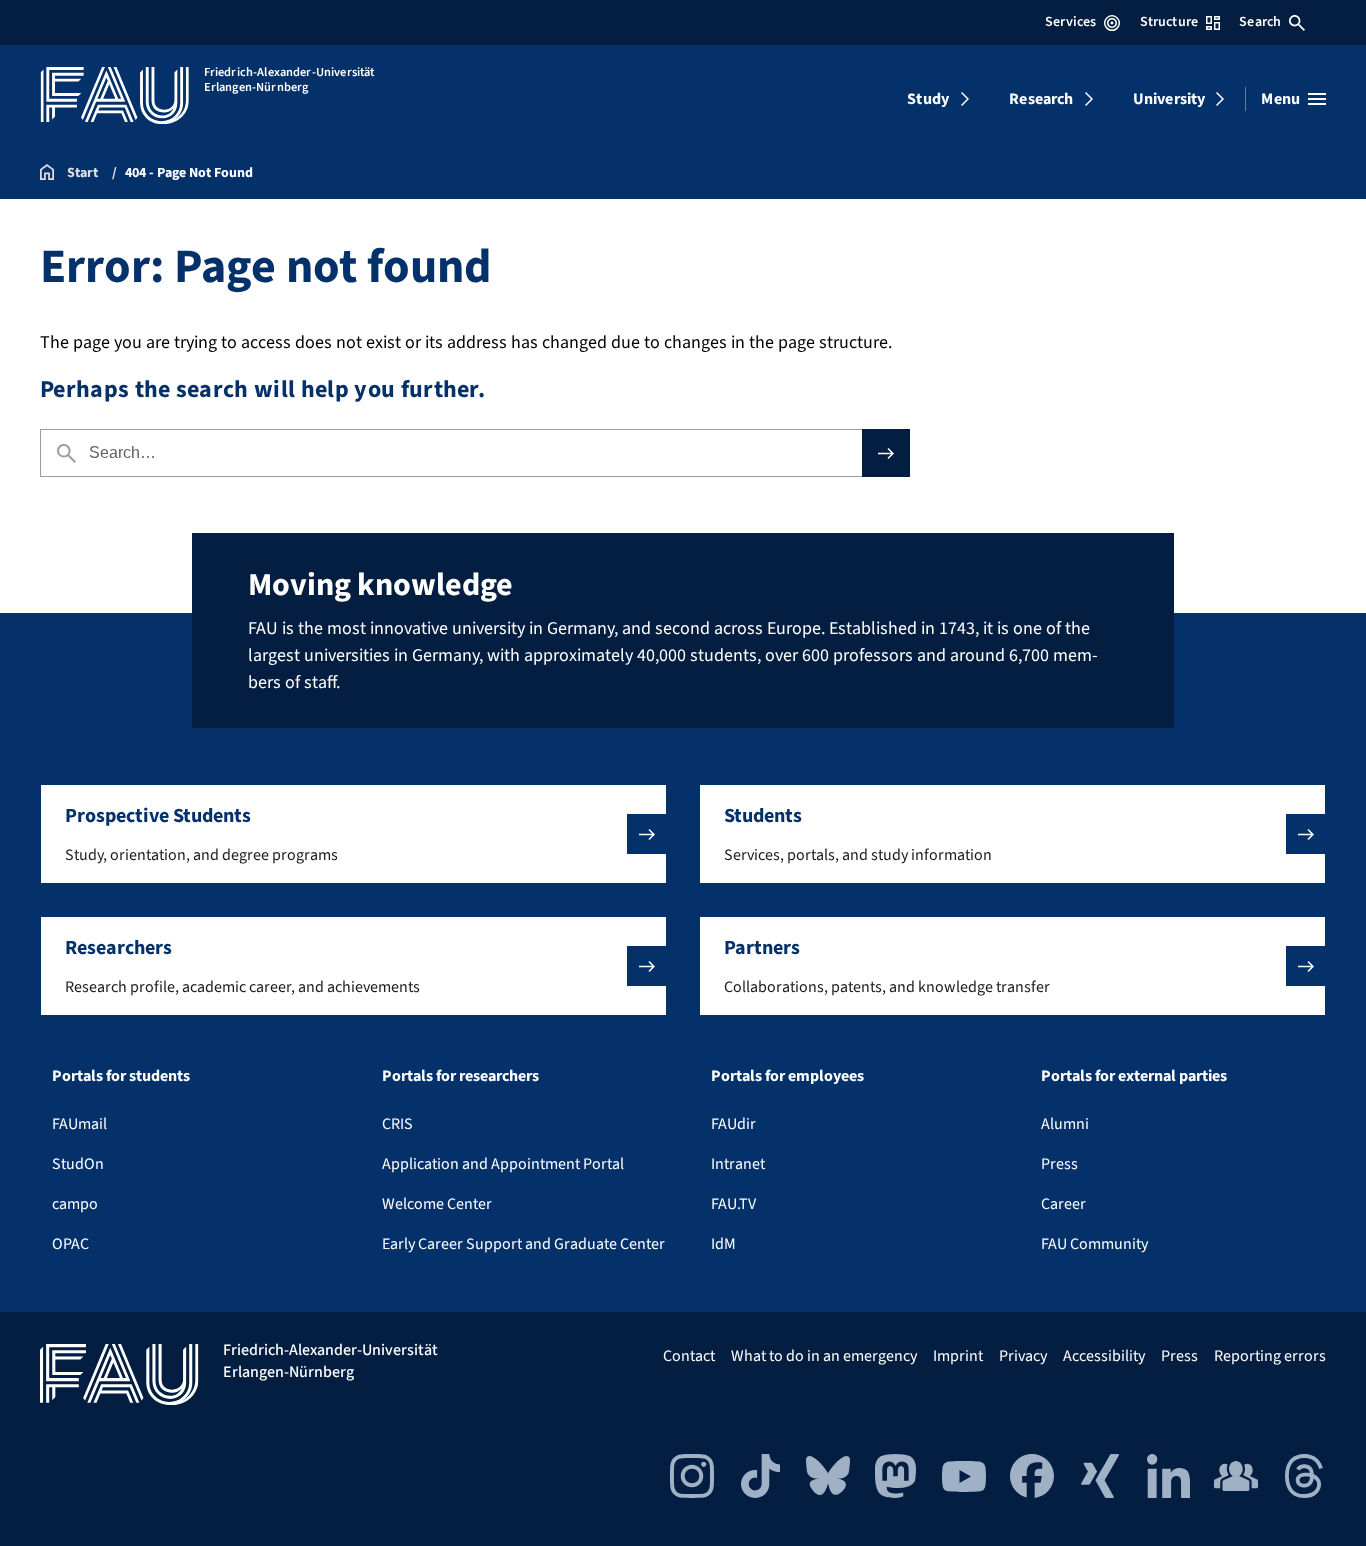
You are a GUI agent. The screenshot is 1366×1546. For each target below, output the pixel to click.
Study (928, 99)
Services (1070, 22)
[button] (353, 834)
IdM (723, 1244)
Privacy (1023, 1356)
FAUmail (79, 1124)
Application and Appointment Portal (503, 1164)
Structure (1169, 22)
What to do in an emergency (824, 1356)
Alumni (1065, 1124)
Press (1059, 1164)
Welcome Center (437, 1204)
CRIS (397, 1124)
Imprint (958, 1356)
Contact (689, 1356)
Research (1041, 99)
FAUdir (733, 1124)
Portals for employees (787, 1076)
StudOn (78, 1164)
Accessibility (1104, 1356)
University (1169, 99)
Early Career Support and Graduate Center (523, 1244)
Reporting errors (1270, 1356)
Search (1260, 22)
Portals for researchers (460, 1076)
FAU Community (1094, 1244)
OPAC (70, 1244)
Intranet (738, 1164)
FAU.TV (733, 1204)
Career (1063, 1204)
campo (75, 1204)
